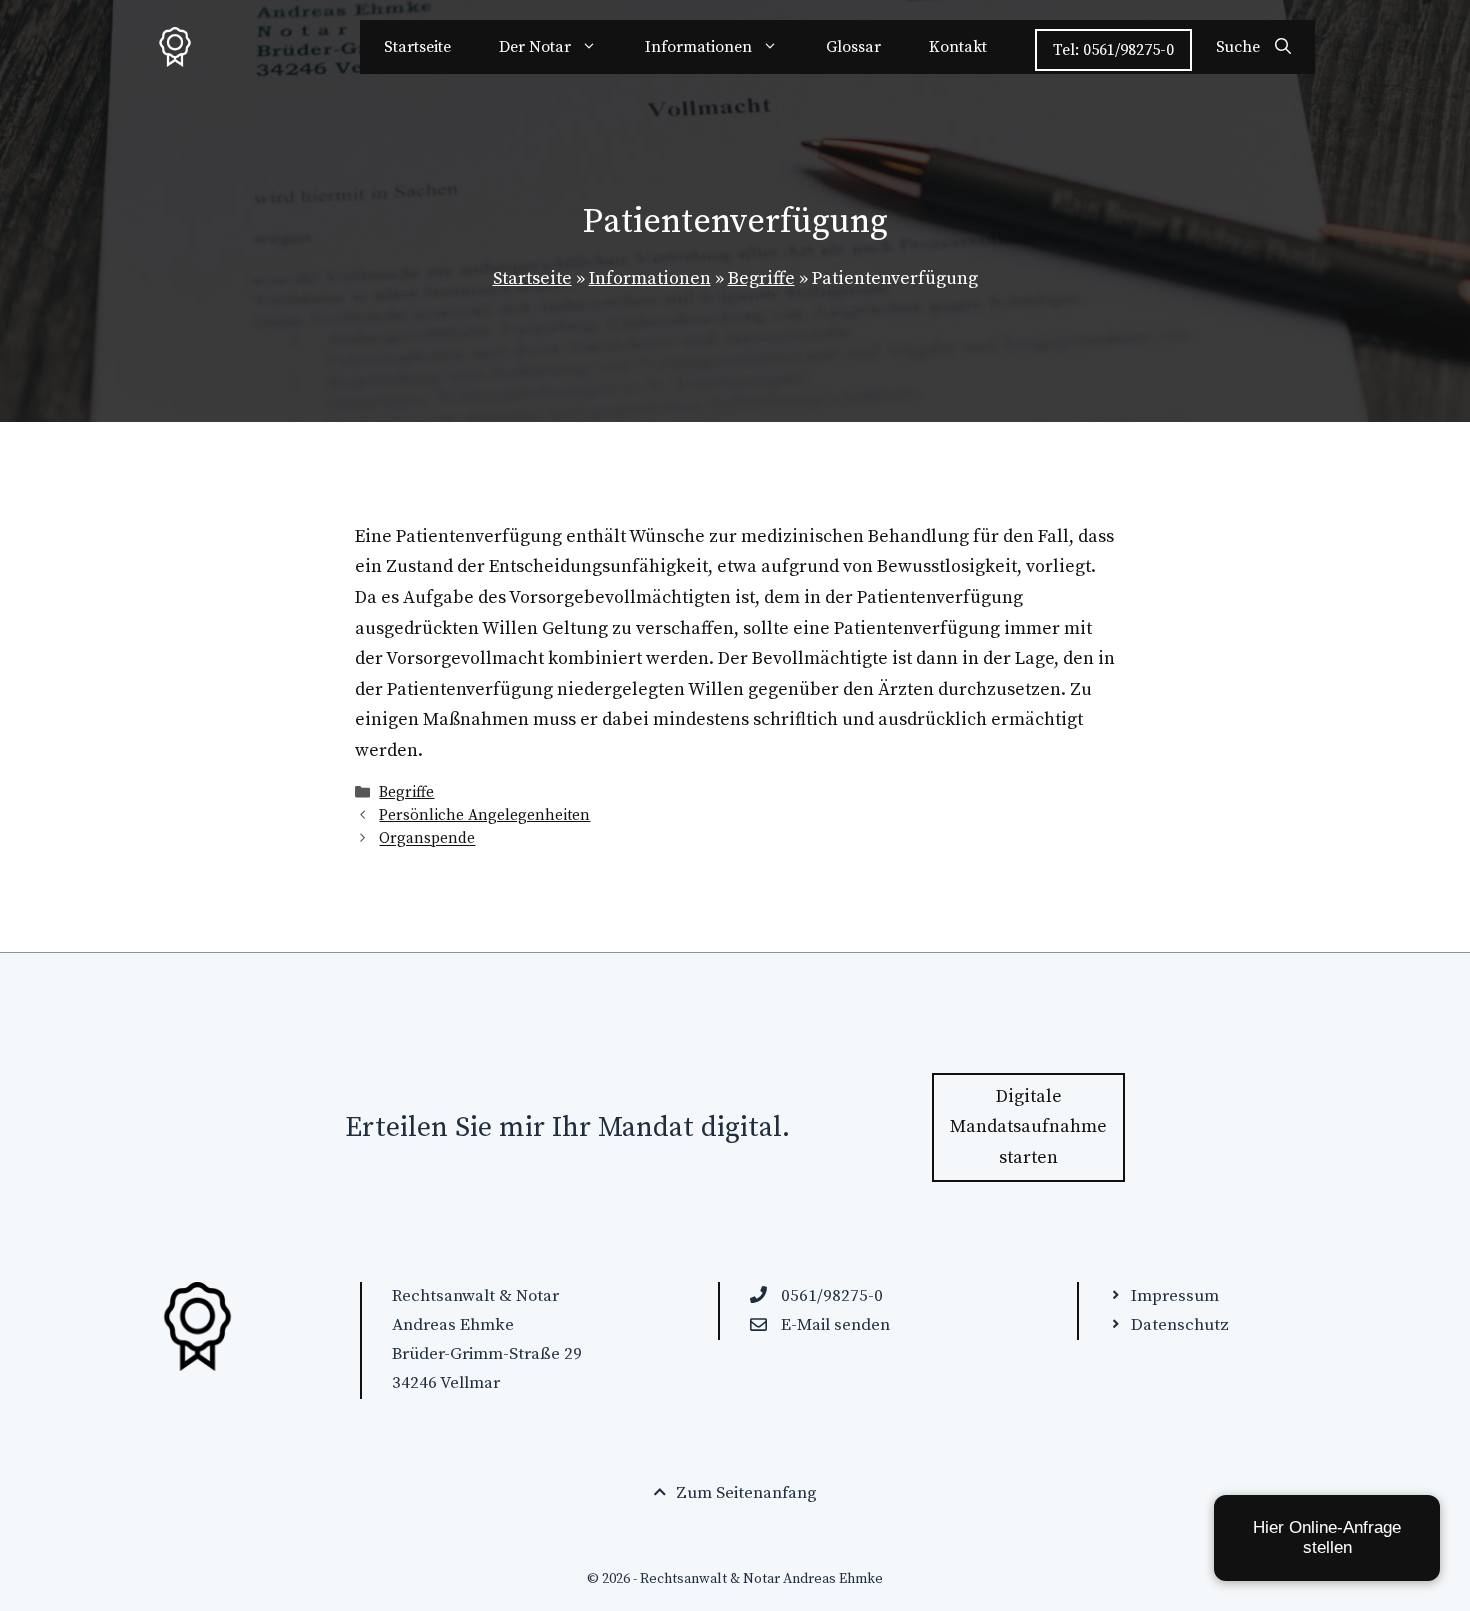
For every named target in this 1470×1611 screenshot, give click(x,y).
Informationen (698, 47)
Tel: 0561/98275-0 (1113, 50)
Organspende (427, 839)
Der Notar (535, 47)
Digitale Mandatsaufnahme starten (1028, 1127)
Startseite (417, 47)
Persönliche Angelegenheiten (484, 815)
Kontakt (958, 47)
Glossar (853, 47)
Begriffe (761, 278)
